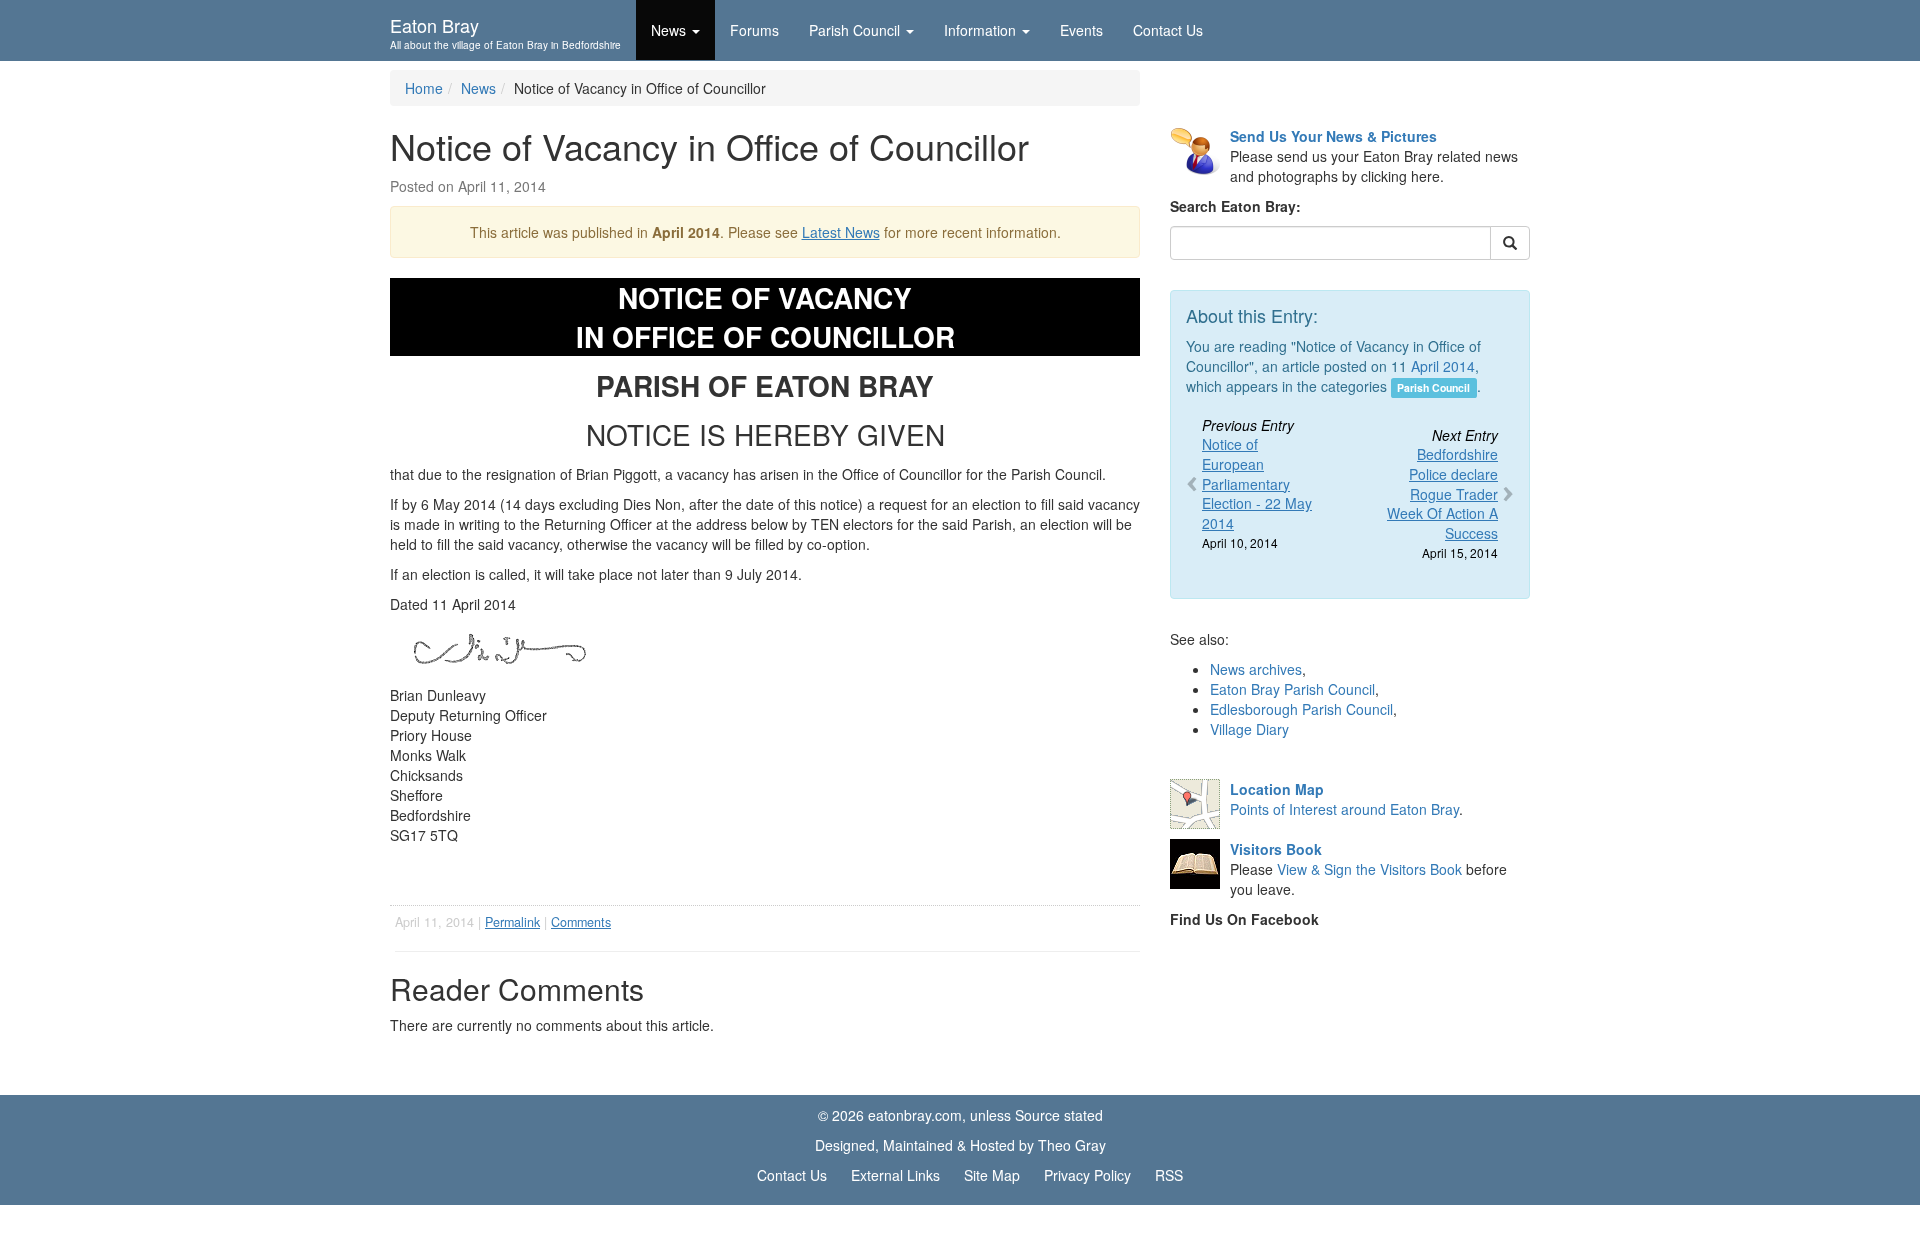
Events (1081, 30)
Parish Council (1433, 387)
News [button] (668, 30)
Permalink (512, 922)
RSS (1169, 1175)
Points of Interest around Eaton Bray (1344, 809)
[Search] (1510, 243)
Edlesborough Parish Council (1301, 709)
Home (424, 88)
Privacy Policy (1087, 1175)
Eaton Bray (505, 31)
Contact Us (1168, 30)
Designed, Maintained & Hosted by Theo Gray (960, 1145)
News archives (1256, 669)
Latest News (841, 232)
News (478, 88)
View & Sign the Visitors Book (1369, 869)
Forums (754, 30)
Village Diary (1249, 729)
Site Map (992, 1175)
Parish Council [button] (854, 30)
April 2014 (1443, 366)
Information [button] (980, 30)
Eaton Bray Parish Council (1292, 689)
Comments (581, 922)
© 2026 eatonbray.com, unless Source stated (960, 1115)
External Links (895, 1175)
